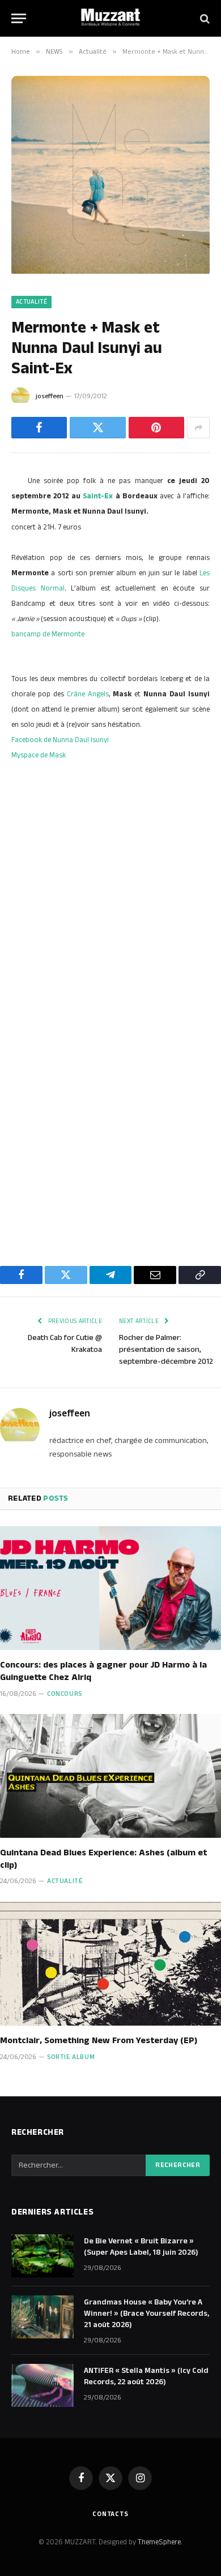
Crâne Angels (88, 694)
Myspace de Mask (39, 755)
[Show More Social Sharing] (198, 428)
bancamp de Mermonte (48, 634)
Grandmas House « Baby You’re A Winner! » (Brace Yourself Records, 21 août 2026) (146, 2314)
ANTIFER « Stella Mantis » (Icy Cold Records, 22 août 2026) (146, 2376)
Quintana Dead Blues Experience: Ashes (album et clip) (103, 1859)
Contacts (110, 2514)
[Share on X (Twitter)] (97, 428)
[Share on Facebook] (39, 428)
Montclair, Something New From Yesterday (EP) (99, 2041)
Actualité (31, 302)
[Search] (204, 18)
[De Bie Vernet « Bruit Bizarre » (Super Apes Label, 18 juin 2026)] (42, 2256)
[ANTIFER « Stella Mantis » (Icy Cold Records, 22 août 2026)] (42, 2385)
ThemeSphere (159, 2542)
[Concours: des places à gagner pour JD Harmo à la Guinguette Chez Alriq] (110, 1588)
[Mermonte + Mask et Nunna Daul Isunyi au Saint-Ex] (110, 272)
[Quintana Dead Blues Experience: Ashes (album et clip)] (110, 1776)
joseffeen (50, 396)
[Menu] (19, 18)
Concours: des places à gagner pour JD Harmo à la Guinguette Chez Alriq (103, 1671)
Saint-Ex (98, 496)
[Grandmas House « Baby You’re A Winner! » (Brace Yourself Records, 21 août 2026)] (42, 2317)
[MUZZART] (110, 18)
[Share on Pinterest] (156, 428)
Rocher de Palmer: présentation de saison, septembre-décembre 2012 (166, 1350)
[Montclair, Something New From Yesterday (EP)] (110, 1963)
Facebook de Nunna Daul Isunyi (60, 740)
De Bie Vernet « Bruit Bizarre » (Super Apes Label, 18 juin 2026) (141, 2247)
